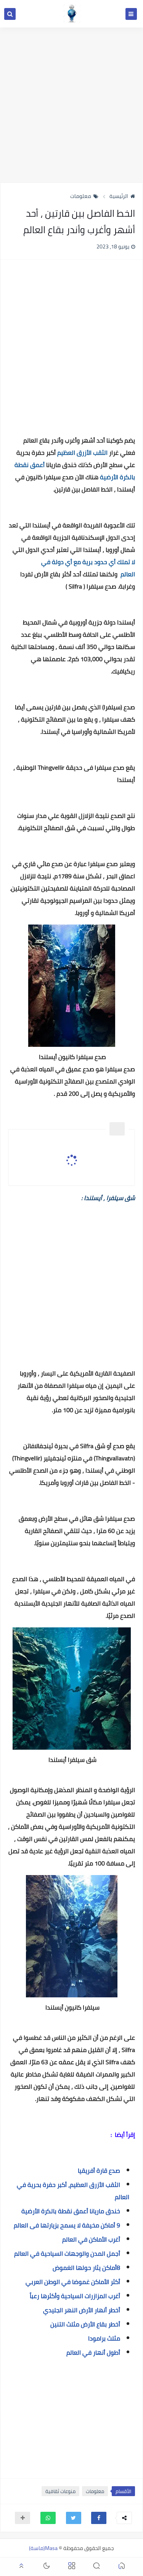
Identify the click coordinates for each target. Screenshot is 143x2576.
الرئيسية (119, 196)
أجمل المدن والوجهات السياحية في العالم (67, 2253)
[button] (99, 2518)
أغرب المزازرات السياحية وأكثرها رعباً (75, 2296)
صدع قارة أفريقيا (99, 2170)
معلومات (81, 196)
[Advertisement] (71, 105)
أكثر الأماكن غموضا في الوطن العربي (73, 2282)
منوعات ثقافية (60, 2491)
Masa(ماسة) (43, 2548)
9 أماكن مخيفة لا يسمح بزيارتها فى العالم (67, 2225)
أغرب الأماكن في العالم (91, 2239)
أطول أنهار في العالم (93, 2352)
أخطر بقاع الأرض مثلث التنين (85, 2324)
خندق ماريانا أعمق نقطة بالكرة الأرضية (71, 2211)
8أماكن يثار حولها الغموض (86, 2268)
